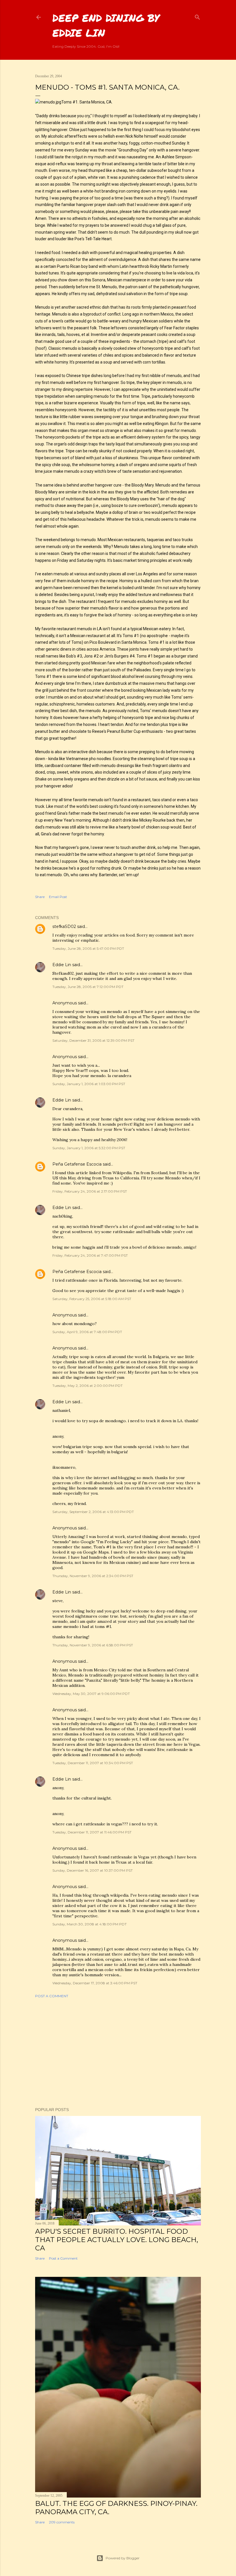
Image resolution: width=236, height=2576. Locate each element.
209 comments (62, 2522)
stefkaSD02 (64, 926)
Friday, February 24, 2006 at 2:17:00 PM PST (90, 1191)
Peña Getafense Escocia (77, 1164)
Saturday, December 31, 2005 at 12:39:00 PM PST (93, 1040)
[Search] (197, 16)
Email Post (58, 897)
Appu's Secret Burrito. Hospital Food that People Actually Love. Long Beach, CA (117, 2240)
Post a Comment (52, 1996)
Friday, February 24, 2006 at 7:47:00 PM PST (90, 1255)
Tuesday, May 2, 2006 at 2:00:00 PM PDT (87, 1386)
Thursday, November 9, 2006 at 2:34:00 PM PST (93, 1576)
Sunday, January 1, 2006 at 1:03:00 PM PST (89, 1084)
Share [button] (40, 897)
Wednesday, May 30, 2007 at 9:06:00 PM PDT (91, 1694)
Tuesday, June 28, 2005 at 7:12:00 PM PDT (88, 987)
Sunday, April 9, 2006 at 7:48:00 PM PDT (87, 1332)
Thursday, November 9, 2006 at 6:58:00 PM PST (93, 1645)
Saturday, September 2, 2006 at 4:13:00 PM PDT (93, 1512)
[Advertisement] (118, 2053)
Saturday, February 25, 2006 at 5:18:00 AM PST (92, 1299)
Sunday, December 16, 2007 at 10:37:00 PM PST (93, 1870)
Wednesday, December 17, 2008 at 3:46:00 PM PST (95, 1983)
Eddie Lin (62, 965)
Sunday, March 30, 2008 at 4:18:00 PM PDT (90, 1924)
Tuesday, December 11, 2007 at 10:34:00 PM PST (93, 1763)
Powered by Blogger (123, 2558)
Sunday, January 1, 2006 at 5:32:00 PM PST (89, 1148)
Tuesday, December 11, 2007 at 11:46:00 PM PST (92, 1832)
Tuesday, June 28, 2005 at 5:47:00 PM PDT (88, 948)
